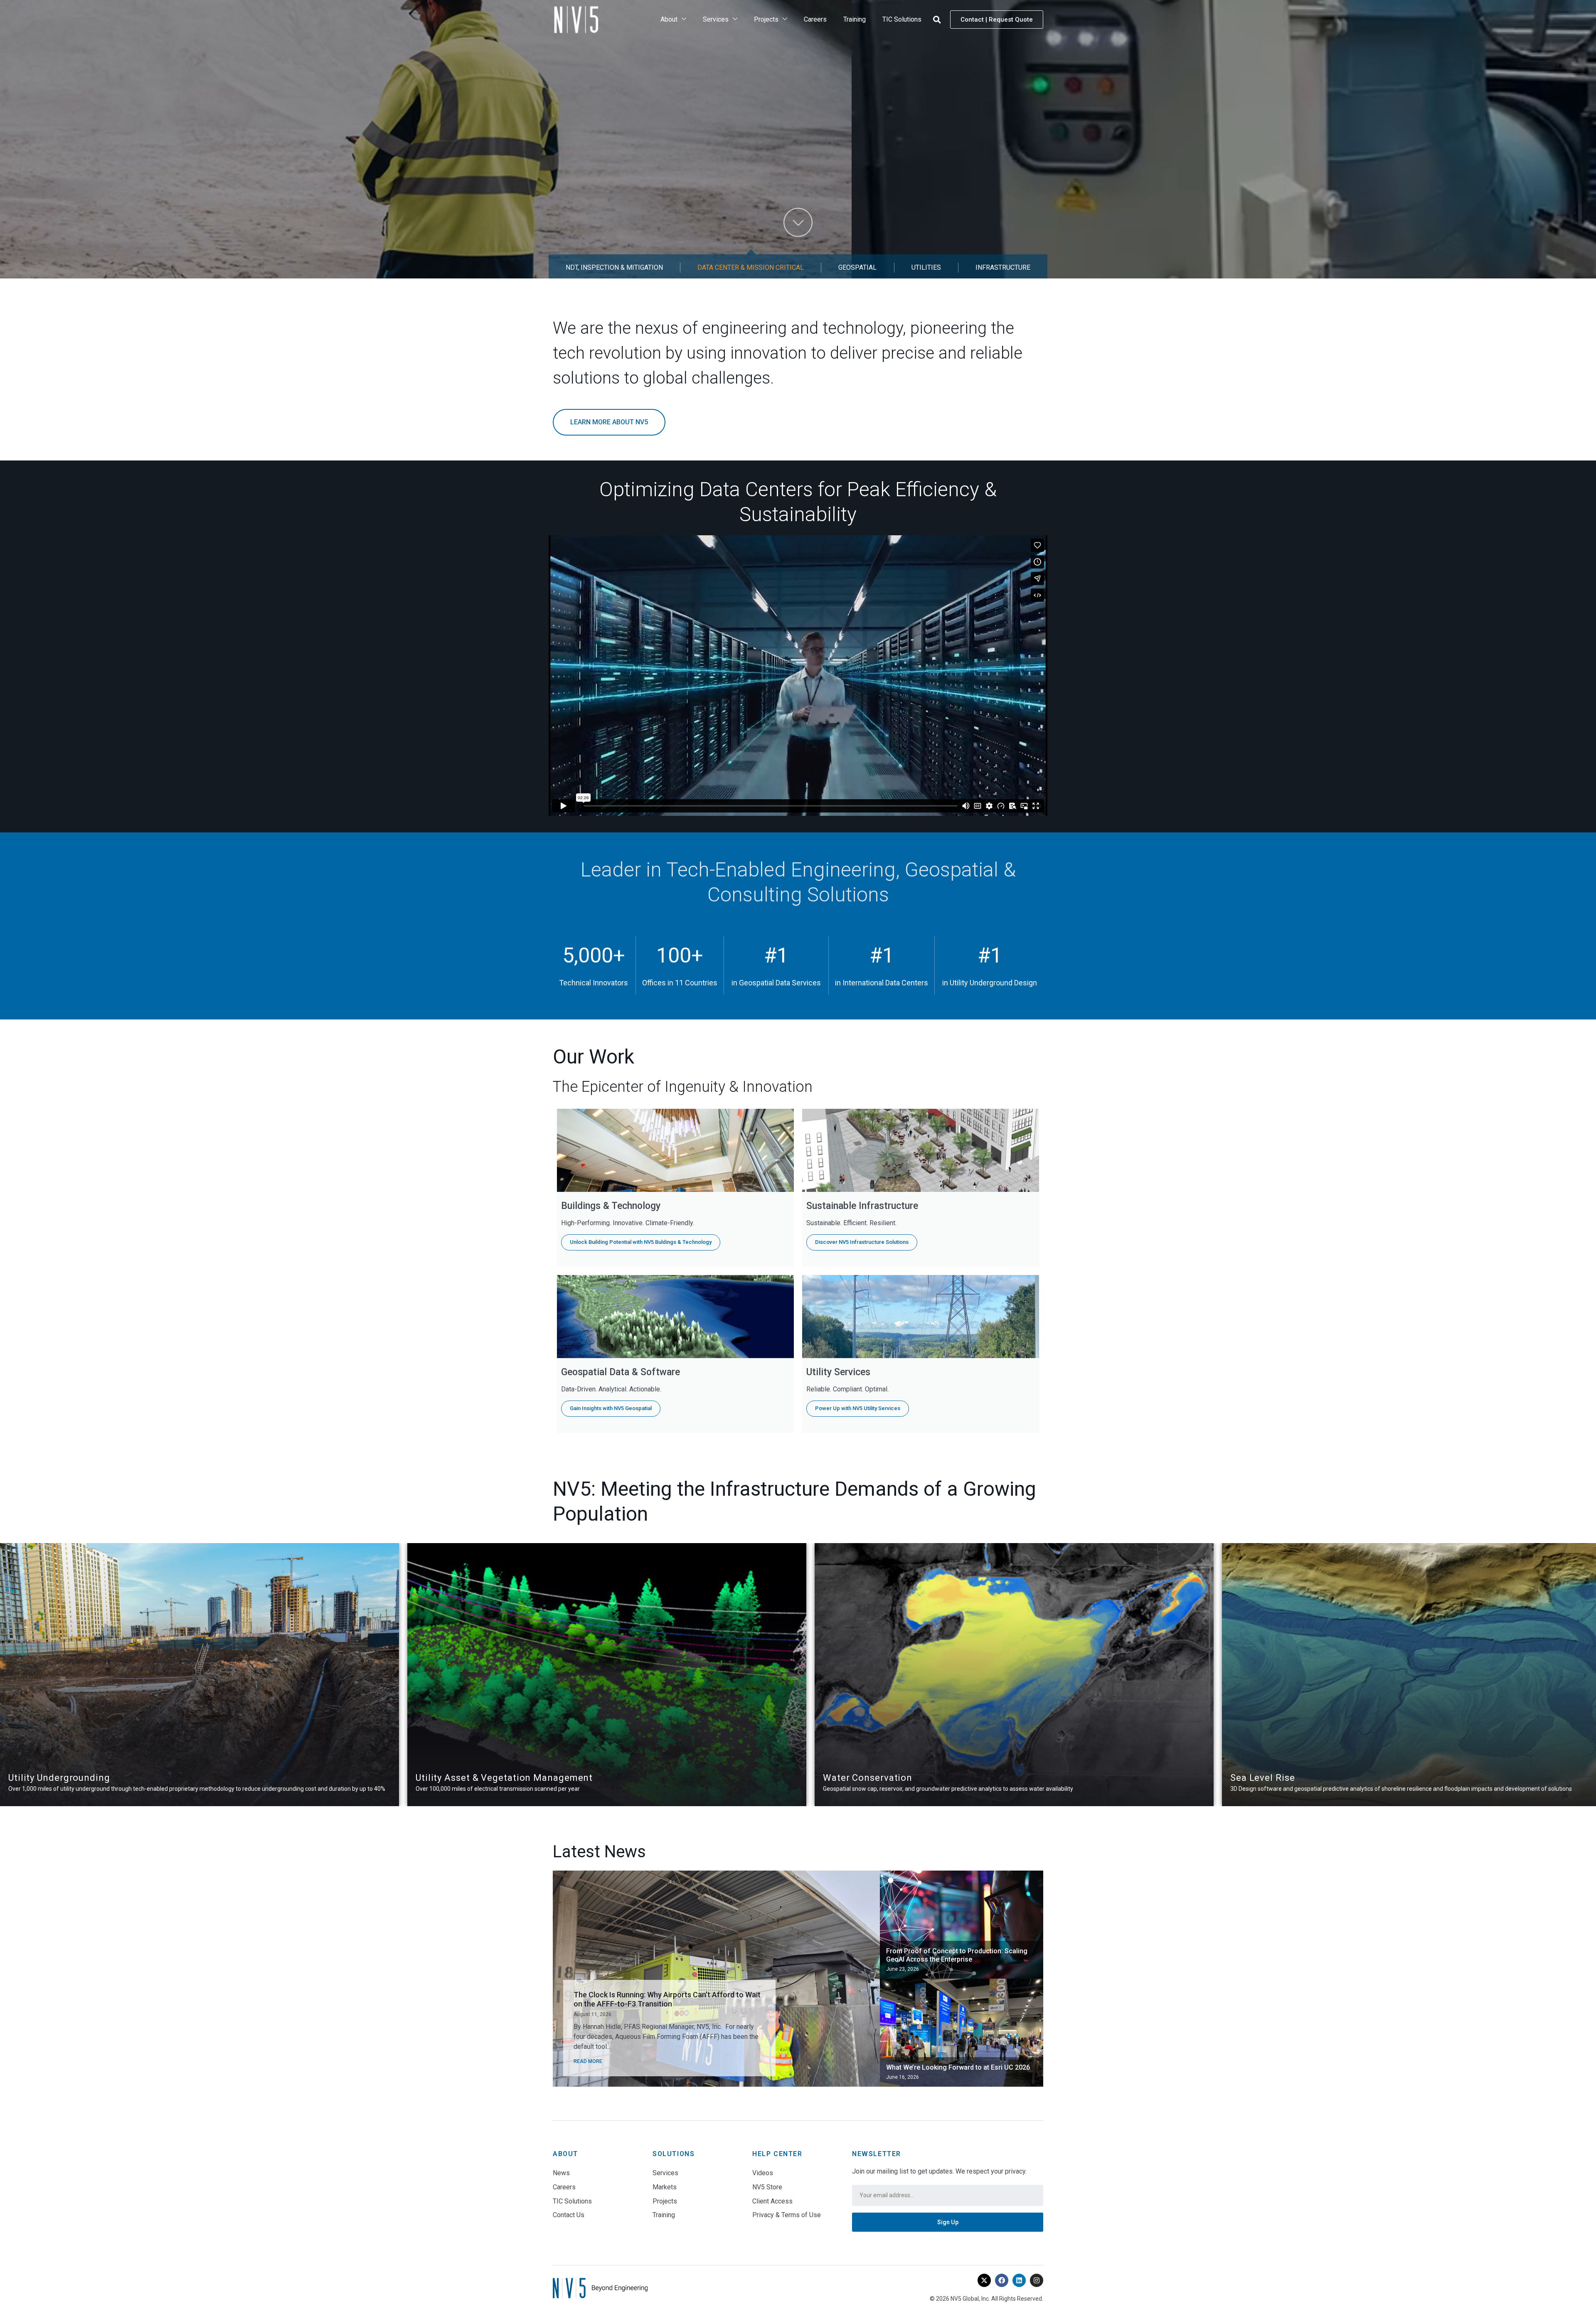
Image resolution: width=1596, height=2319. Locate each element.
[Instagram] (1037, 2280)
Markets (665, 2187)
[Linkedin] (1019, 2280)
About (669, 19)
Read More (588, 2061)
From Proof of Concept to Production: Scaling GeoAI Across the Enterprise (957, 1955)
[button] (937, 20)
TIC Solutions (902, 19)
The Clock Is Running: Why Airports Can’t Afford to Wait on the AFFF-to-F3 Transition (667, 1999)
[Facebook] (1002, 2280)
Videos (763, 2173)
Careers (815, 19)
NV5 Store (767, 2187)
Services (716, 19)
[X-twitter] (984, 2280)
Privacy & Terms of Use (787, 2215)
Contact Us (569, 2215)
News (561, 2173)
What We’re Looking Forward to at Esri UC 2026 (958, 2067)
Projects (766, 19)
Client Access (772, 2201)
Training (855, 19)
